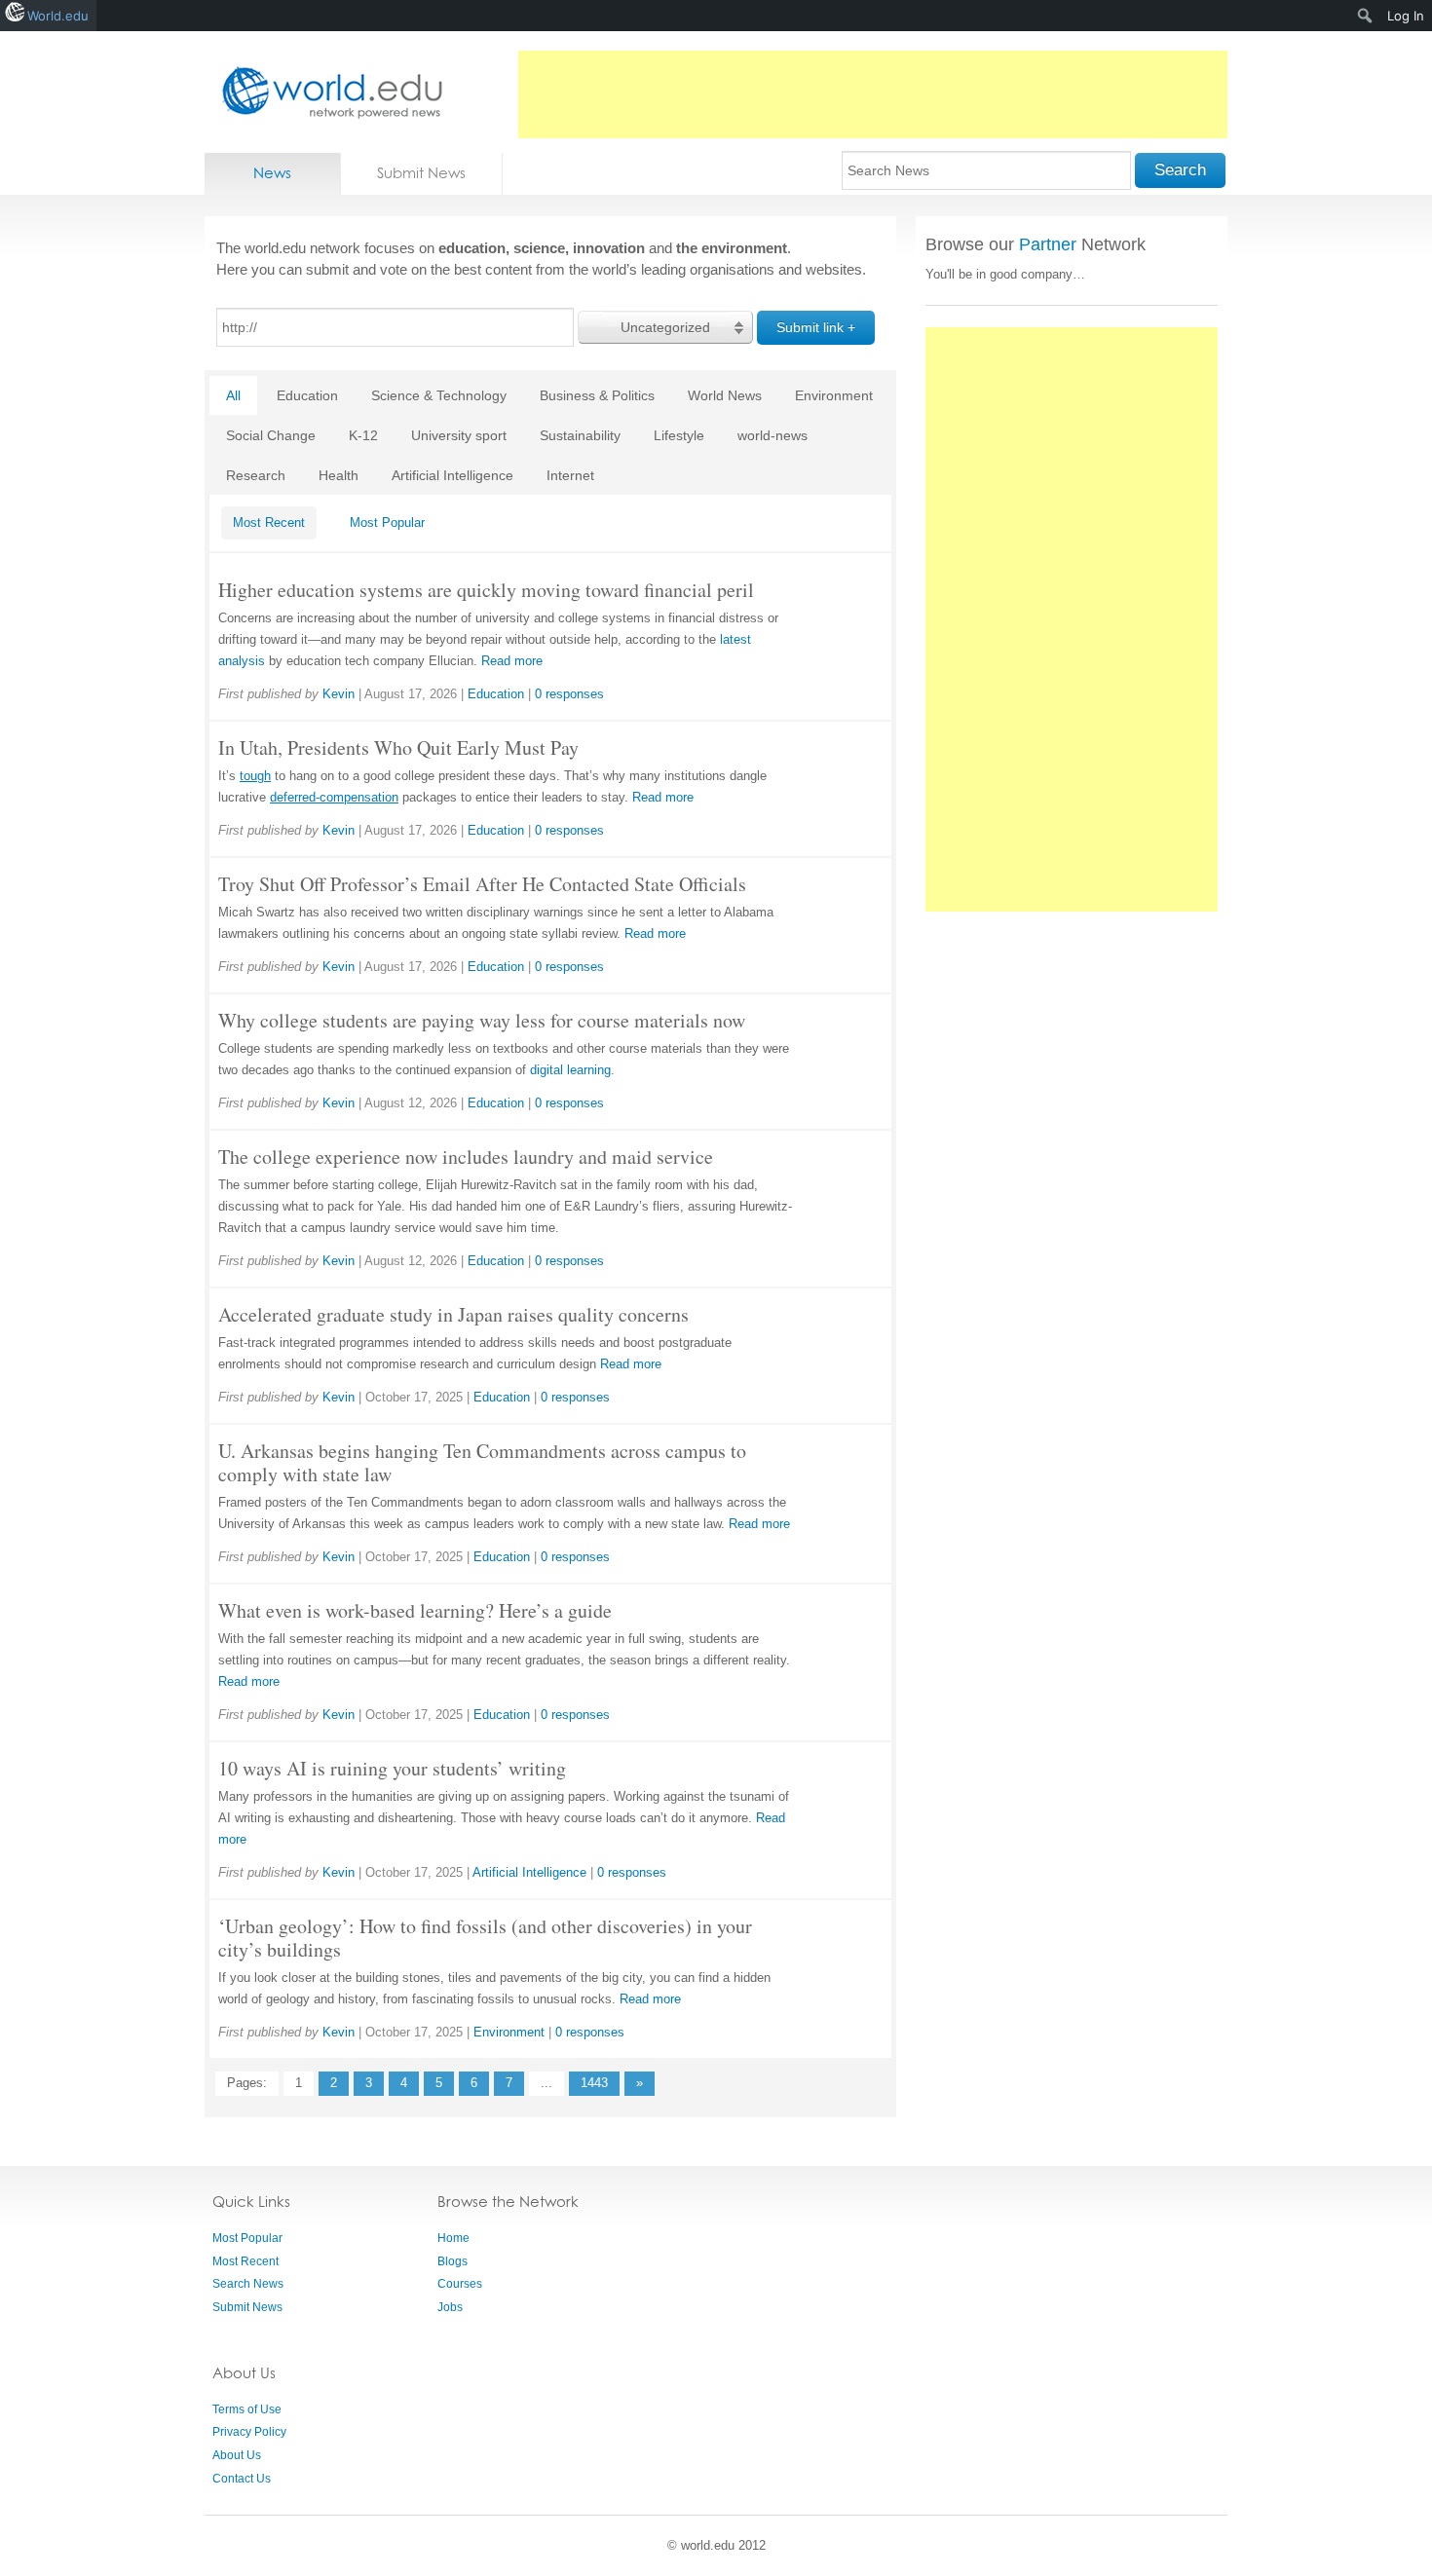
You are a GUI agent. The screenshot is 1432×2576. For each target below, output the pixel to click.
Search (1180, 170)
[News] (326, 92)
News (272, 173)
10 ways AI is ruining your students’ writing (392, 1768)
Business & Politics (597, 395)
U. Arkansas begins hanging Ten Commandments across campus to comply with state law (482, 1462)
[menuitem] (1365, 16)
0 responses (569, 694)
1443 (594, 2083)
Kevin (339, 694)
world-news (773, 435)
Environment (834, 395)
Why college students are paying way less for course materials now (482, 1020)
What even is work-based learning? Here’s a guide (415, 1610)
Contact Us (242, 2479)
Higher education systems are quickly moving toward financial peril (486, 590)
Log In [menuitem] (1406, 16)
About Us (237, 2455)
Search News (248, 2284)
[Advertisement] (873, 94)
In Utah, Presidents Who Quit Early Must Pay (398, 747)
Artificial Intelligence (452, 475)
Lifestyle (679, 435)
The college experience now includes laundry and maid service (466, 1157)
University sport (459, 435)
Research (256, 475)
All (233, 395)
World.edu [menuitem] (58, 16)
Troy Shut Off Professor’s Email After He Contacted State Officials (482, 884)
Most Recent (269, 523)
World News (725, 395)
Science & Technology (439, 395)
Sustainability (580, 435)
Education (307, 395)
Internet (570, 475)
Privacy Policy (249, 2432)
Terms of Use (247, 2409)
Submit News (421, 173)
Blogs (452, 2261)
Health (339, 475)
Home (453, 2238)
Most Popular (387, 523)
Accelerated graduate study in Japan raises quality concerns (453, 1314)
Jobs (450, 2307)
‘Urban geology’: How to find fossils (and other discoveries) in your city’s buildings (485, 1938)
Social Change (271, 435)
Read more (512, 661)
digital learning (570, 1070)
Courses (460, 2284)
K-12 (363, 435)
